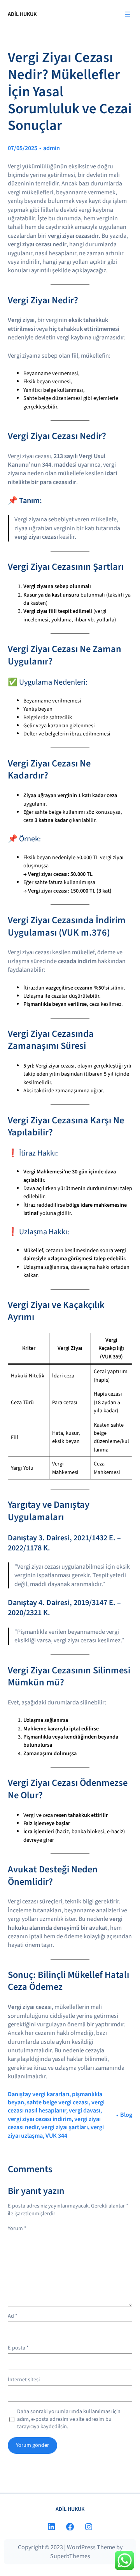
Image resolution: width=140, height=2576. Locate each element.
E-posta (18, 2348)
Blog (126, 2115)
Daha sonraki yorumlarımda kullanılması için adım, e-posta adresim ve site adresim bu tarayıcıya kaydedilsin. (69, 2419)
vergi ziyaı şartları (65, 2127)
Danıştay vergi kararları (38, 2094)
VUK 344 (56, 2136)
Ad (13, 2316)
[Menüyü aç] (128, 14)
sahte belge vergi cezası (58, 2102)
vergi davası (85, 2111)
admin (52, 148)
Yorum (17, 2228)
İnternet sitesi (24, 2380)
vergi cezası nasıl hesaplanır (56, 2106)
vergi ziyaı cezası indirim (40, 2119)
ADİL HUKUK (22, 14)
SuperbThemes (70, 2556)
